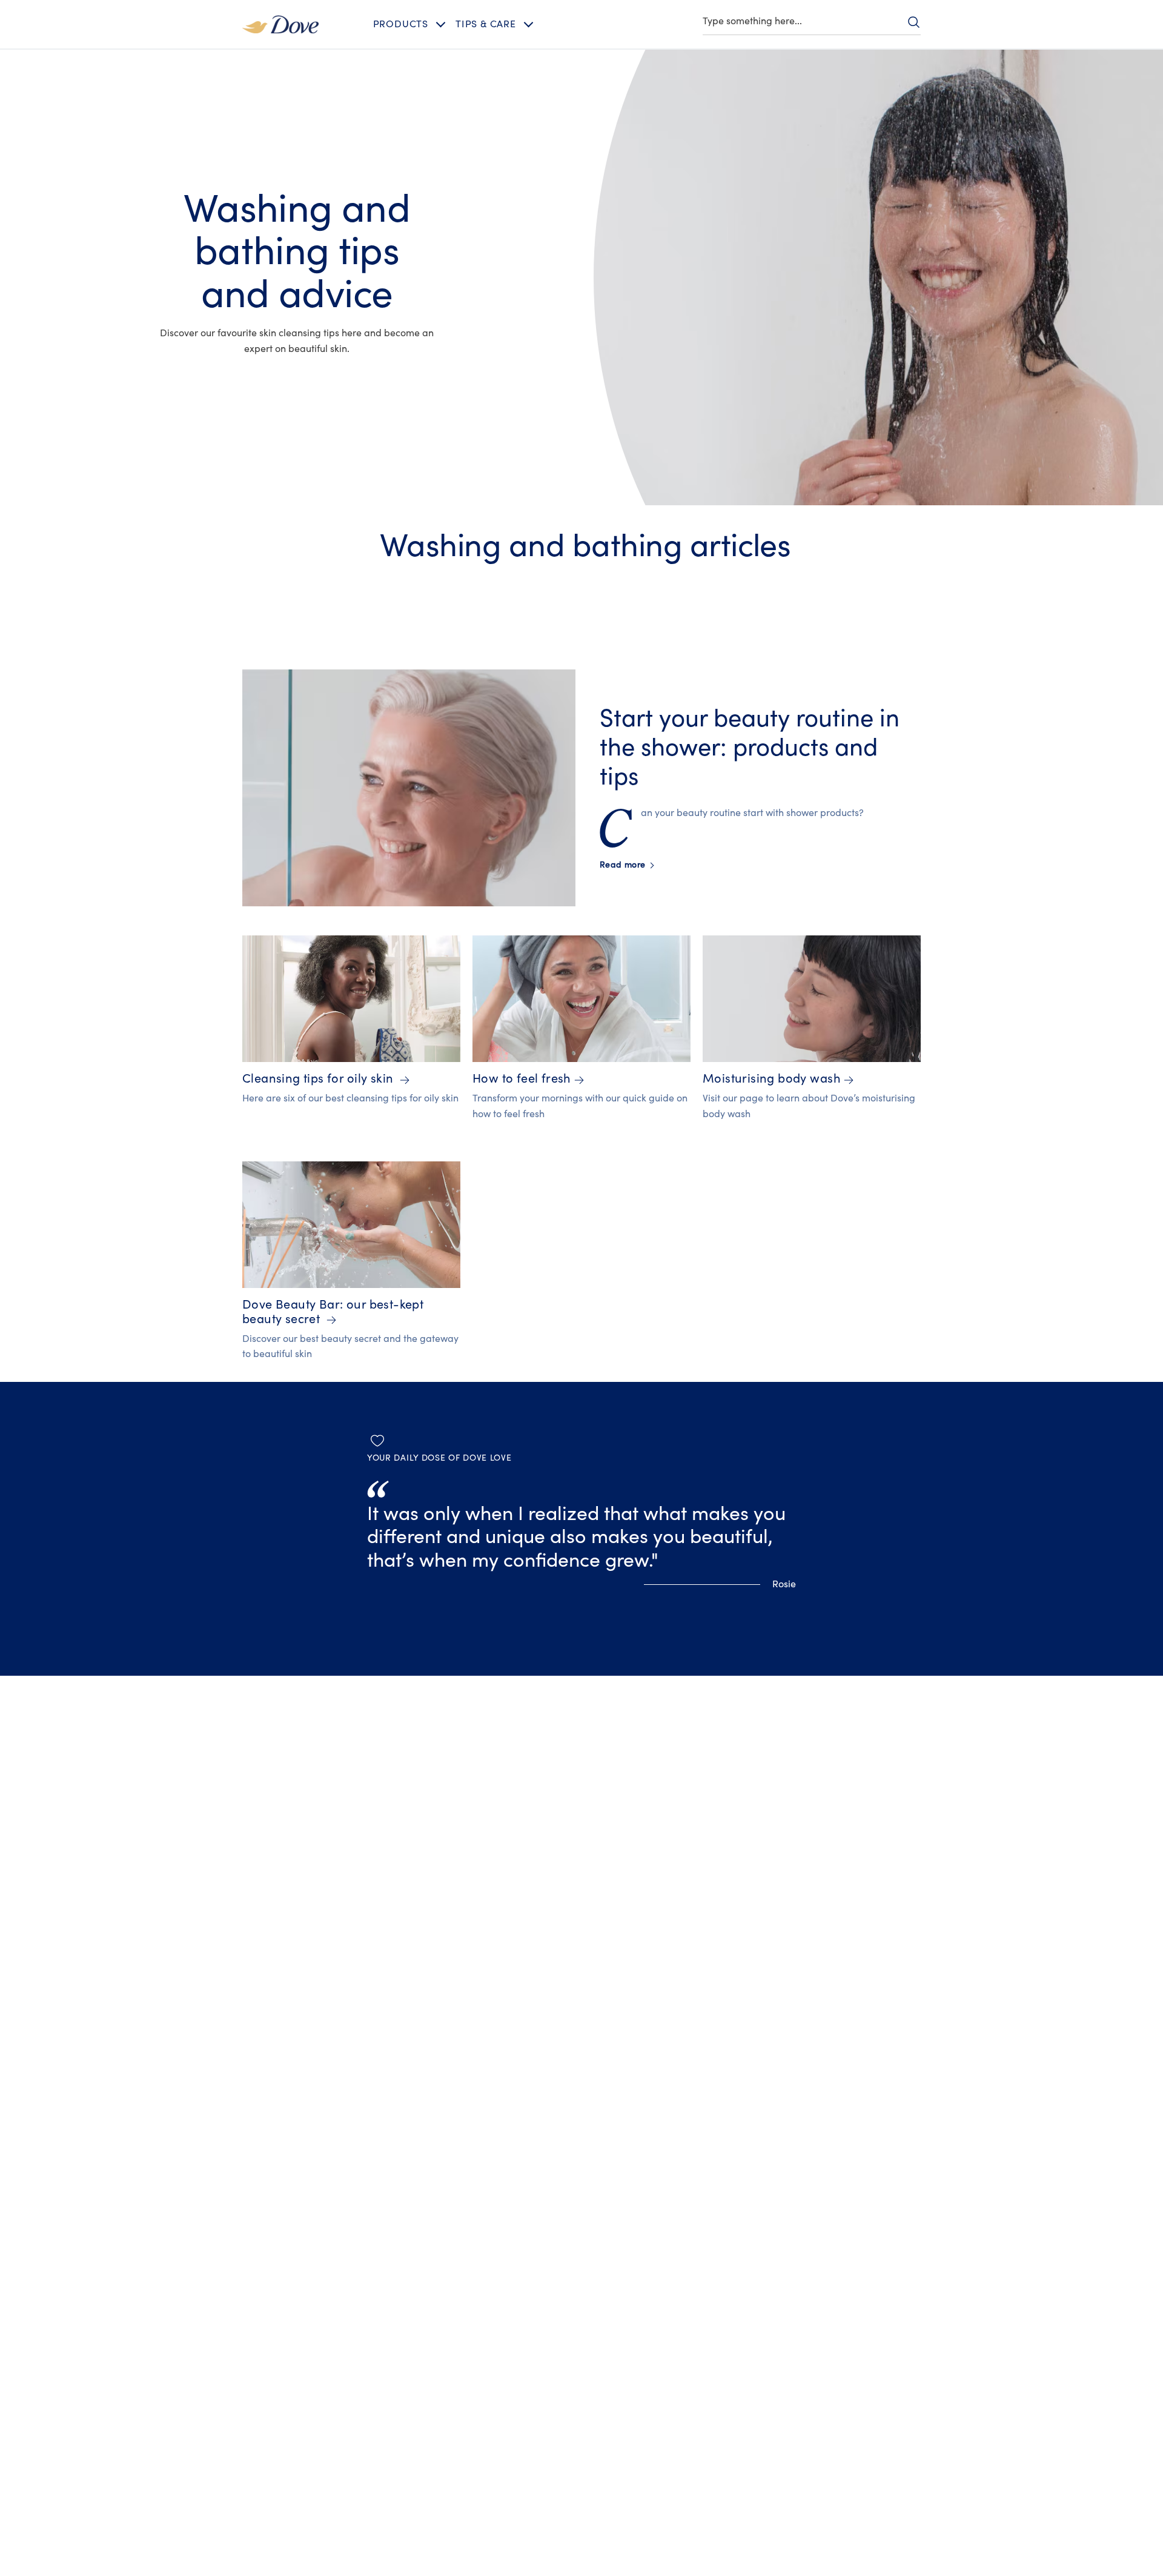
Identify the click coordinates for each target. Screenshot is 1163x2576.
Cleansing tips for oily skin (320, 1079)
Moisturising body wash (772, 1079)
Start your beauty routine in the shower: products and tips (750, 748)
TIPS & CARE (486, 24)
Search (913, 22)
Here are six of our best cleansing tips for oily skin (350, 1098)
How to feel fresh (522, 1079)
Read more (626, 865)
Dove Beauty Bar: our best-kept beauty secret (333, 1312)
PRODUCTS (401, 24)
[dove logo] (280, 24)
